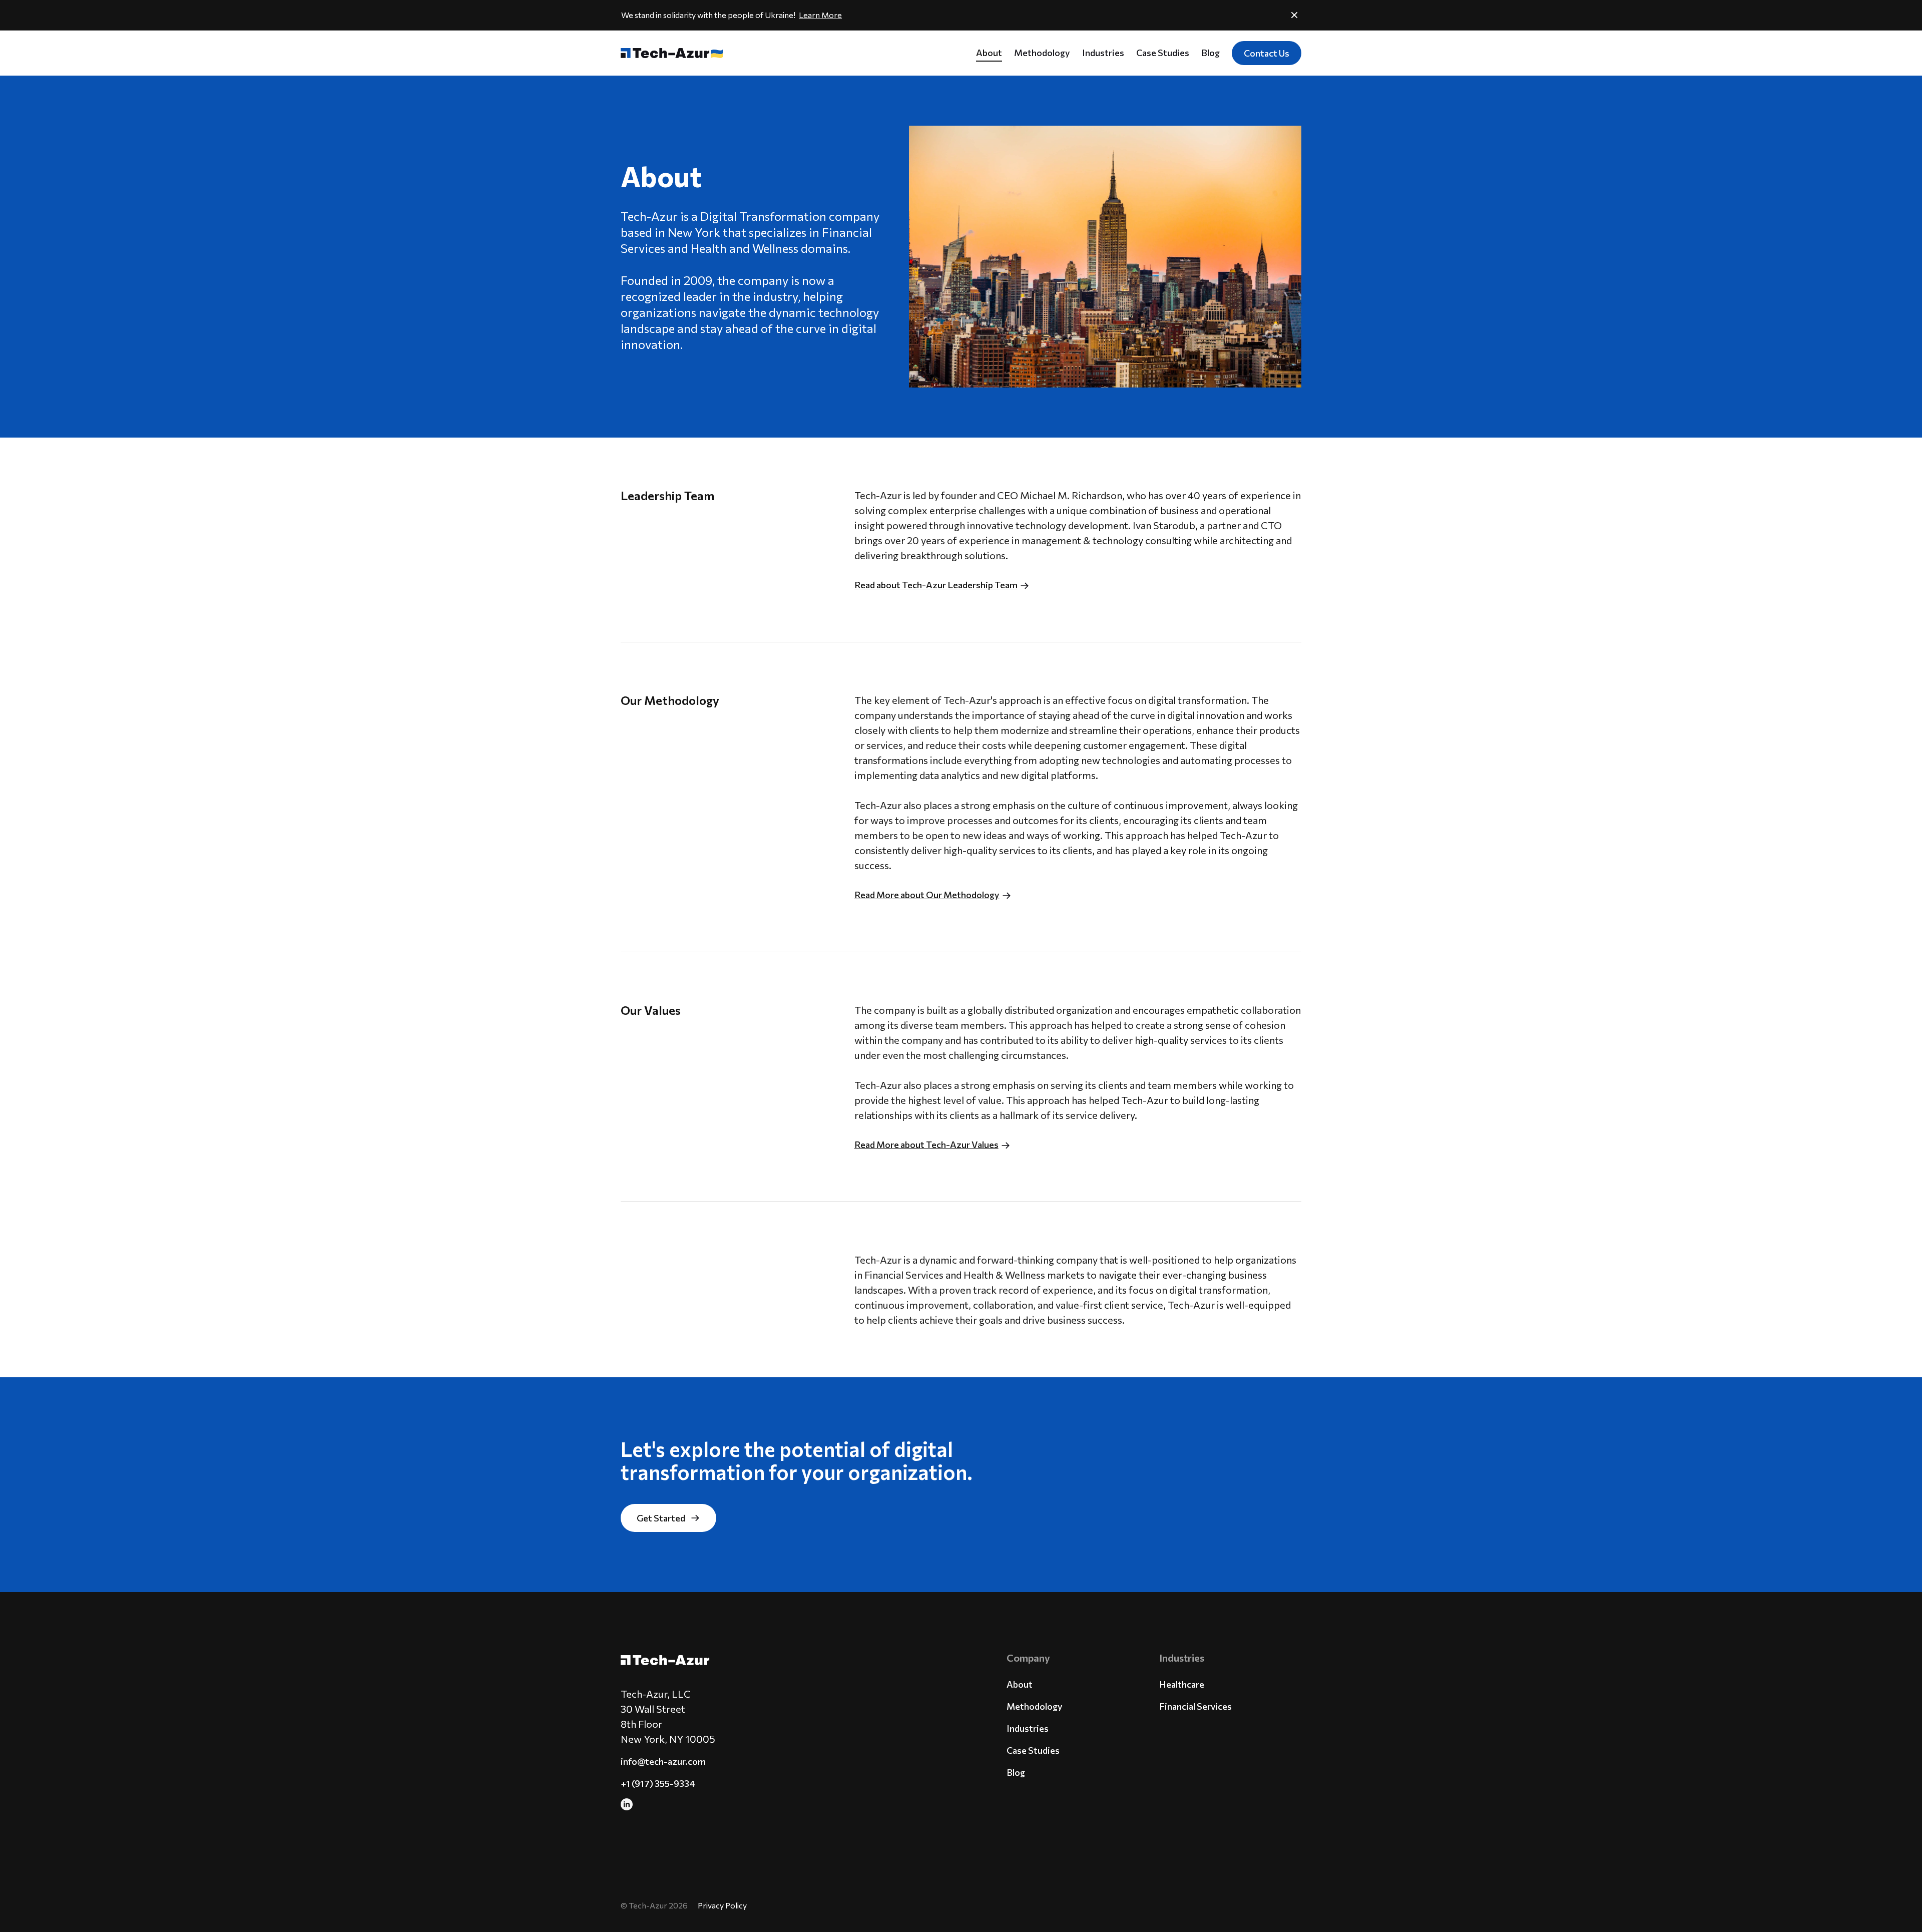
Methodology (1042, 53)
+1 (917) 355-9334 (658, 1783)
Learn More (820, 15)
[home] (667, 53)
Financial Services (1195, 1706)
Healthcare (1182, 1684)
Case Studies (1163, 53)
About (989, 53)
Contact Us (1267, 53)
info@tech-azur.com (663, 1761)
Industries (1103, 53)
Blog (1211, 53)
